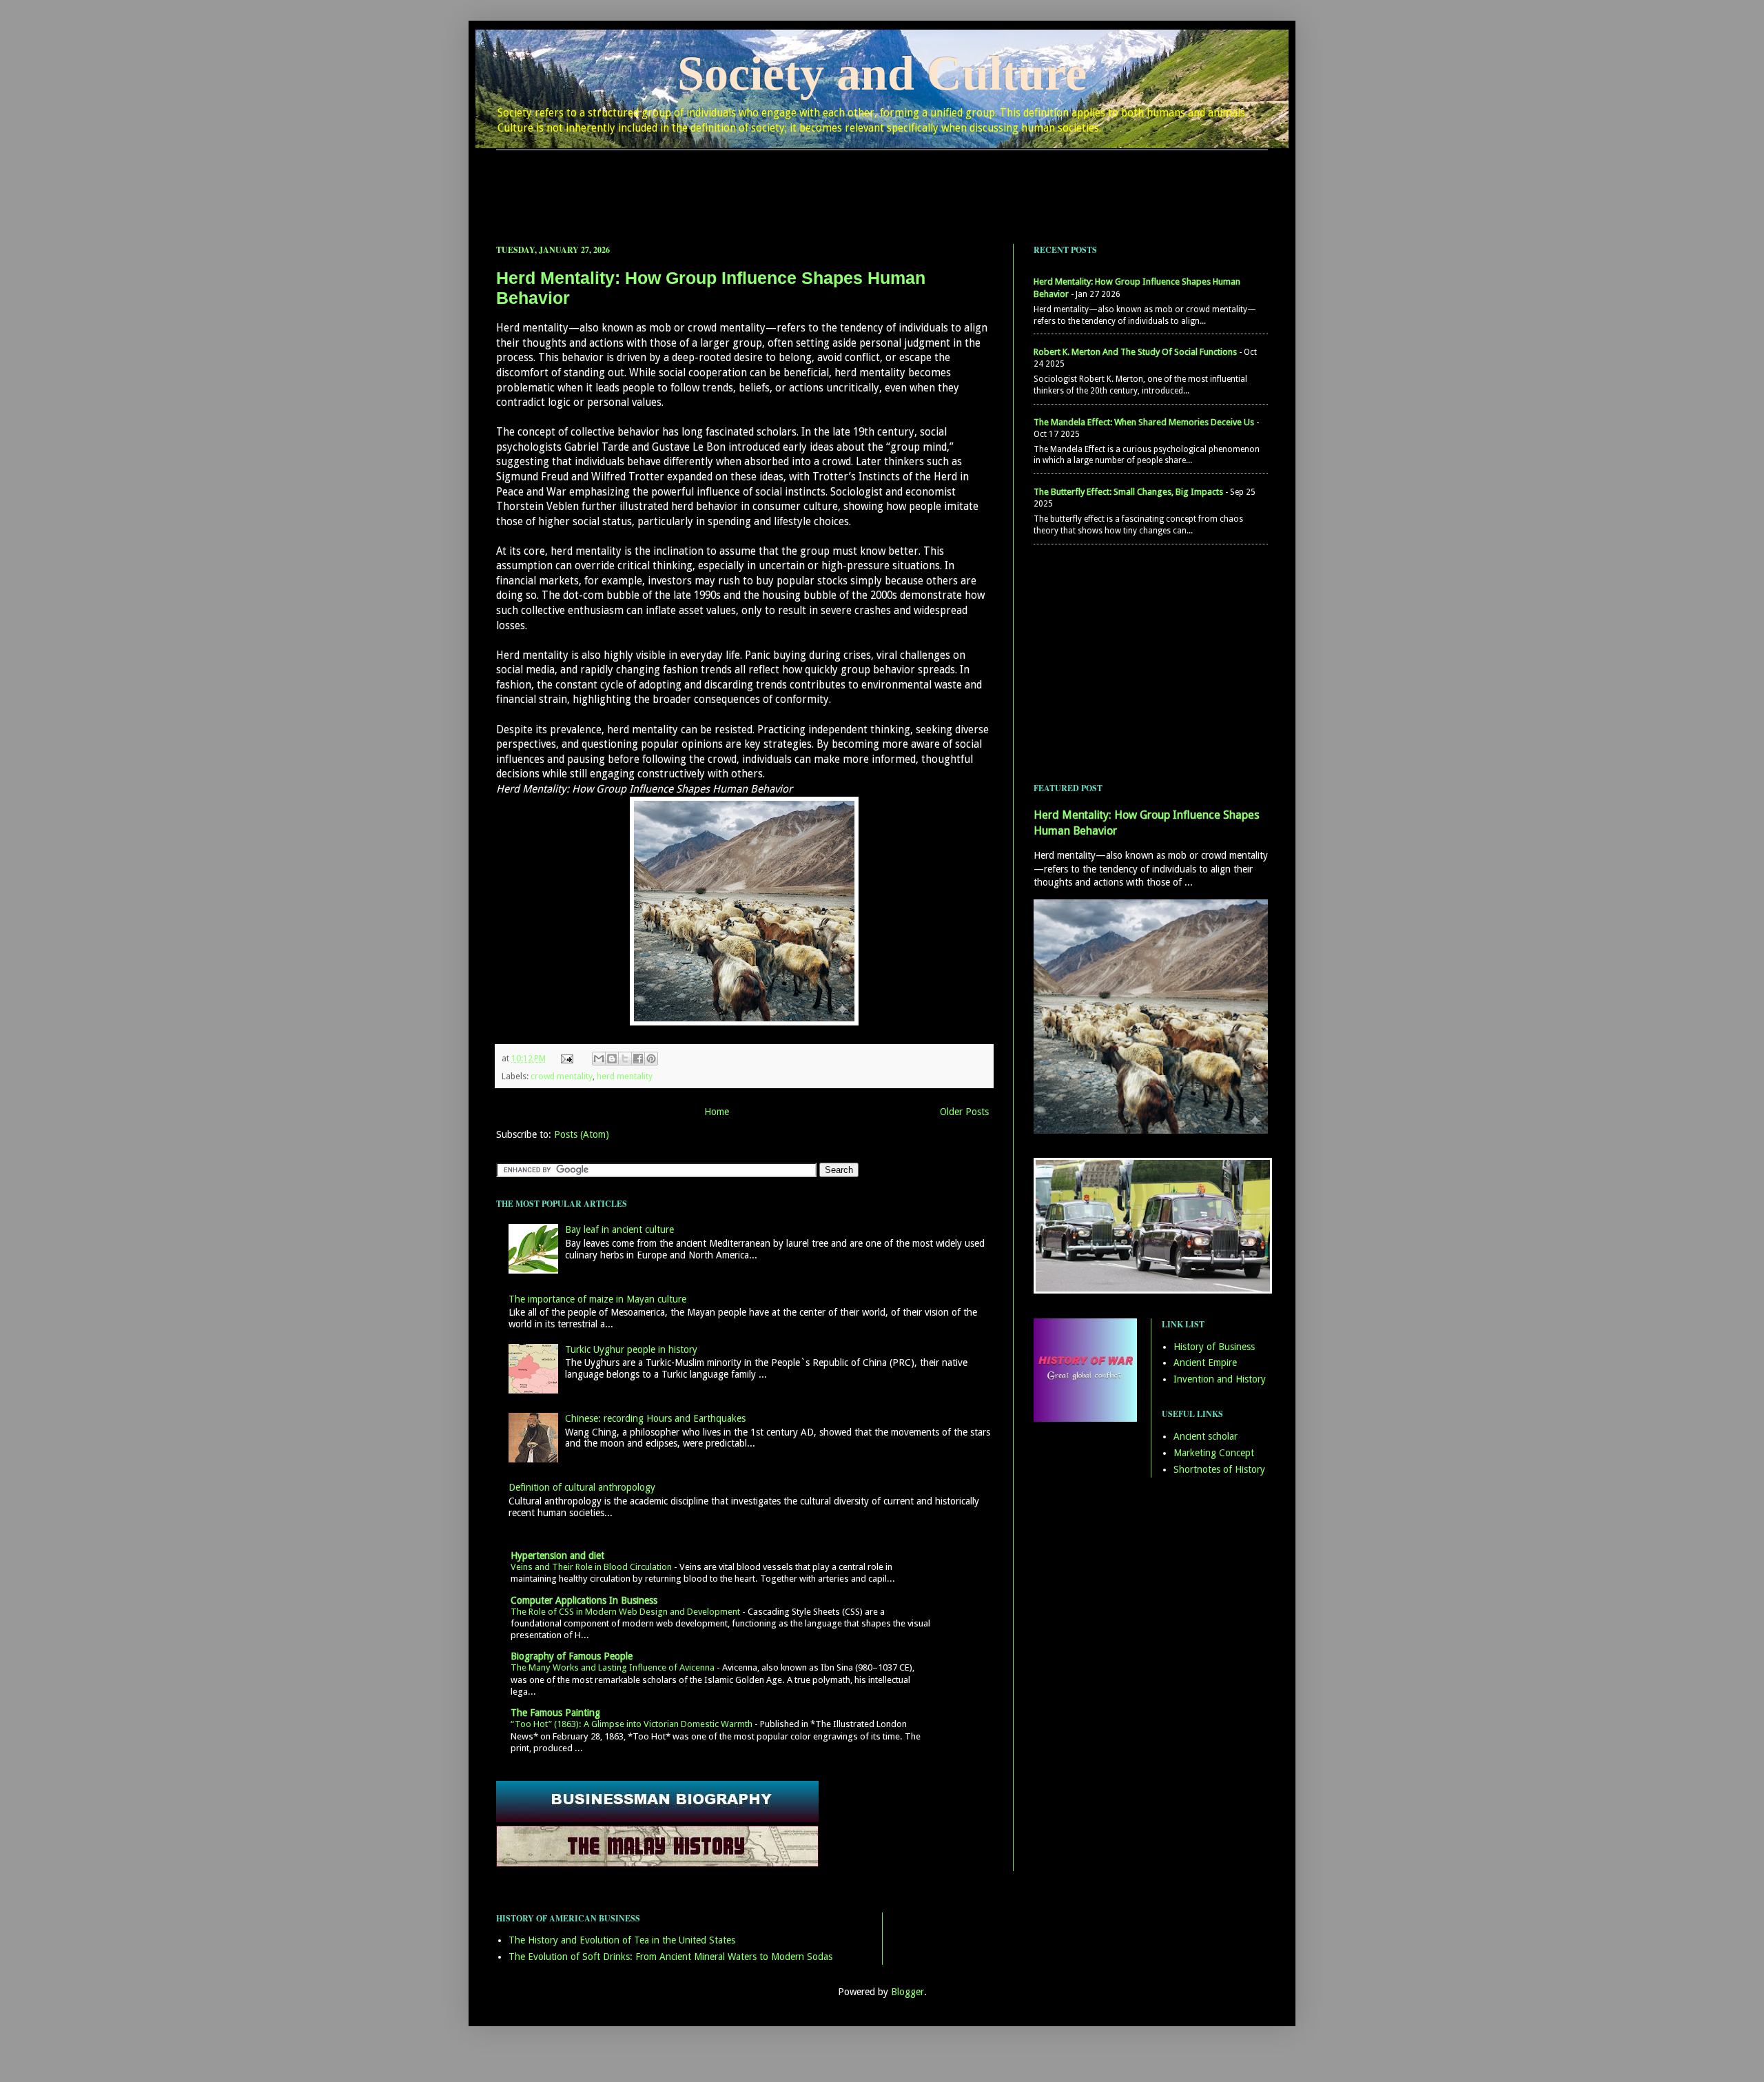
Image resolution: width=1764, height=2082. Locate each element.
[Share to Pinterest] (651, 1059)
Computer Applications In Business (584, 1600)
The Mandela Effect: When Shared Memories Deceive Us (1144, 422)
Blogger (907, 1992)
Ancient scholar (1206, 1436)
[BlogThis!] (612, 1059)
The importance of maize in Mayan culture (597, 1299)
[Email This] (599, 1059)
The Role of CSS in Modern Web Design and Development (626, 1612)
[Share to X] (625, 1059)
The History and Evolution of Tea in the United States (622, 1940)
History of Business (1214, 1347)
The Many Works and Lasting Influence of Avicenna (614, 1667)
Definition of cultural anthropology (582, 1487)
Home (717, 1112)
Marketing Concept (1214, 1453)
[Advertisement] (882, 185)
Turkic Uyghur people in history (631, 1349)
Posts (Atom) (582, 1134)
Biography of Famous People (572, 1656)
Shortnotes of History (1219, 1469)
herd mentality (625, 1076)
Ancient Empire (1205, 1363)
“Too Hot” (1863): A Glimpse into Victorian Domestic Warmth (633, 1724)
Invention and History (1220, 1379)
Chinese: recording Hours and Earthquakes (655, 1418)
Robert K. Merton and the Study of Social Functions (1135, 352)
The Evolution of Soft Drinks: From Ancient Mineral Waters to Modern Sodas (670, 1957)
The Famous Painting (555, 1713)
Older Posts (964, 1112)
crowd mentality (562, 1076)
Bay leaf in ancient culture (619, 1229)
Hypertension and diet (557, 1555)
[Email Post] (566, 1058)
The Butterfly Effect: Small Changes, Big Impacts (1128, 492)
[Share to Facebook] (638, 1059)
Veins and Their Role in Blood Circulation (592, 1567)
